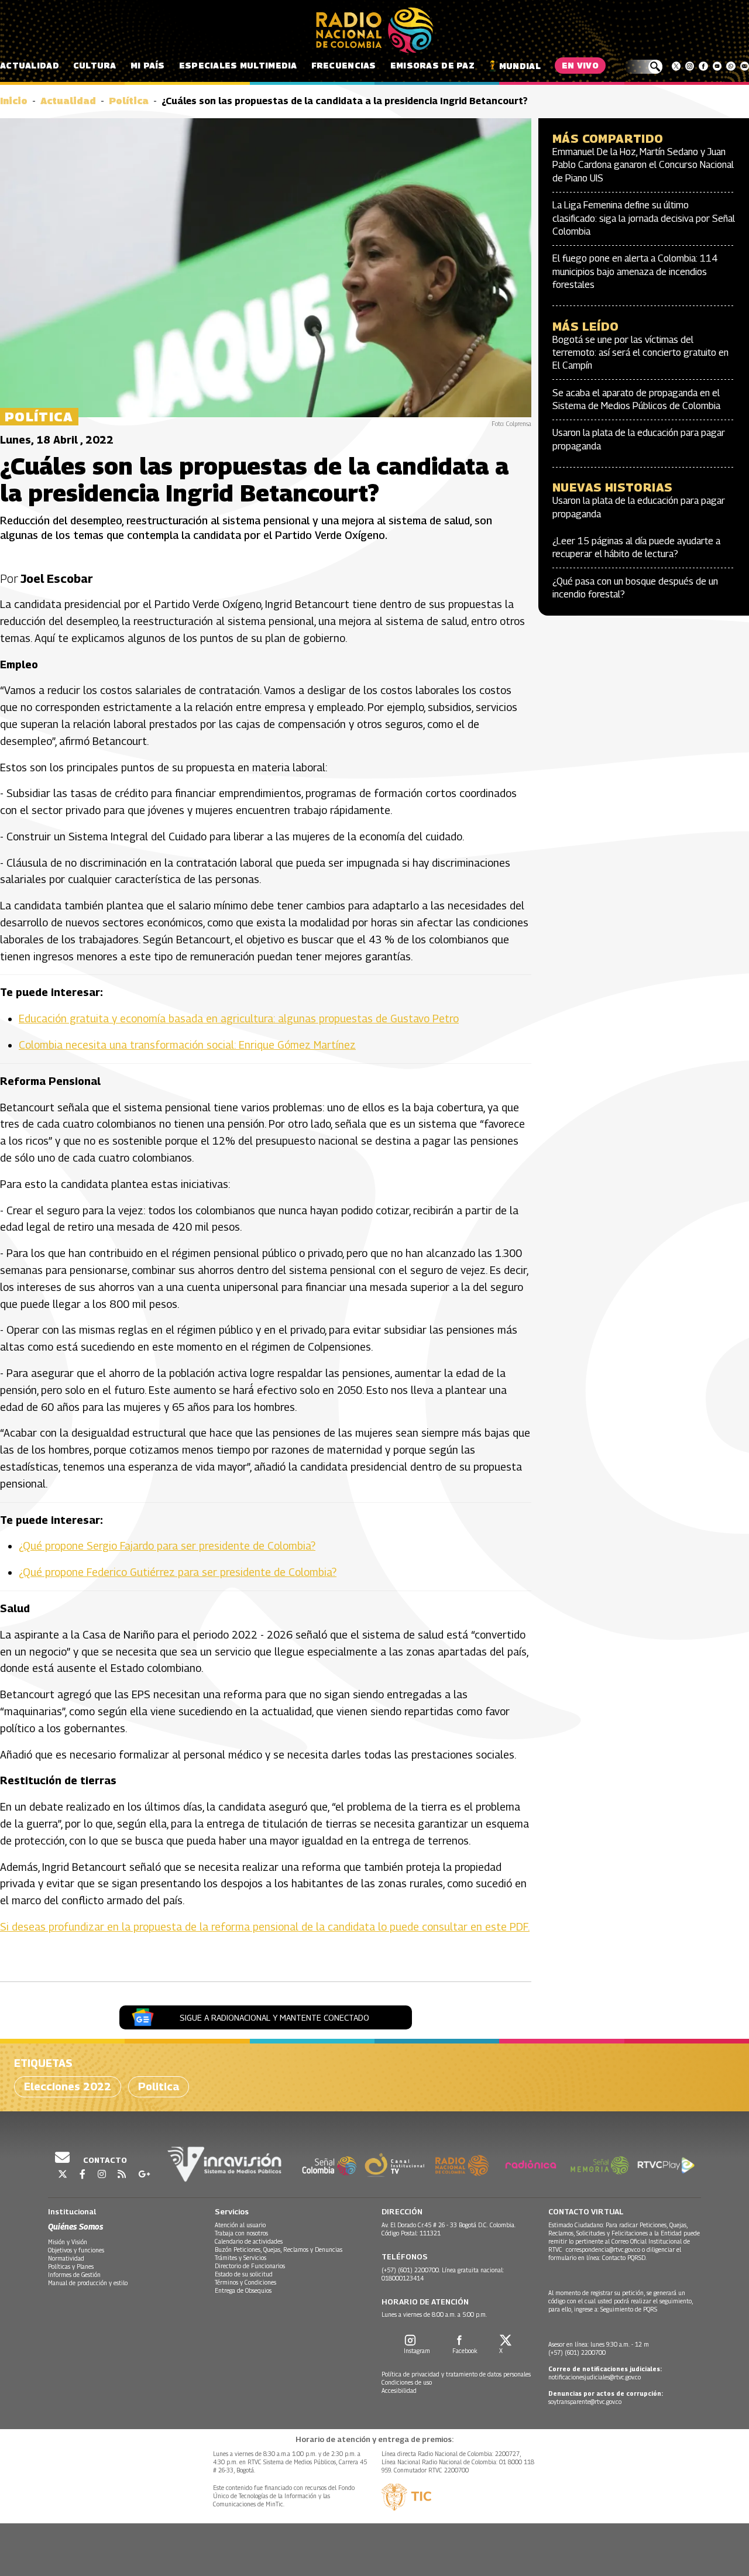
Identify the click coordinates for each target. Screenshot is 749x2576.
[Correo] (745, 66)
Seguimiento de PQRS (629, 2309)
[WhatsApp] (731, 66)
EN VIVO (580, 65)
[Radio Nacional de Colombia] (374, 30)
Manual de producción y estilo (88, 2283)
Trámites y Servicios (240, 2258)
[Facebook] (703, 66)
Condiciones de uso (407, 2382)
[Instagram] (690, 66)
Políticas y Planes (71, 2266)
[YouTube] (717, 66)
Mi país (148, 65)
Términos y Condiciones (245, 2282)
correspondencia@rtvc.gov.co (603, 2249)
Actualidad (30, 65)
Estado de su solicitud (244, 2274)
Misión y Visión (68, 2242)
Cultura (95, 65)
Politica (159, 2086)
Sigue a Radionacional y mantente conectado (274, 2017)
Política (129, 101)
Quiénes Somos (75, 2226)
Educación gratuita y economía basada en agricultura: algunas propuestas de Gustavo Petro (239, 1019)
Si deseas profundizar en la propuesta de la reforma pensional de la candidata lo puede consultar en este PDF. (265, 1927)
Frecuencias (344, 65)
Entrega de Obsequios (243, 2290)
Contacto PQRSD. (625, 2258)
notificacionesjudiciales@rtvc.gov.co (595, 2377)
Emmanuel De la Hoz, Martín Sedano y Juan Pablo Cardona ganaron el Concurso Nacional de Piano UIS (643, 165)
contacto (104, 2160)
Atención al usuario (240, 2225)
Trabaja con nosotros (241, 2233)
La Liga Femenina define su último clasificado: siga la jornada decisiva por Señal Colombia (644, 218)
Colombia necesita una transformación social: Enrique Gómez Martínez (187, 1045)
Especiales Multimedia (238, 65)
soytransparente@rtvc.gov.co (585, 2402)
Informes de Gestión (74, 2275)
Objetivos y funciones (76, 2250)
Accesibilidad (399, 2390)
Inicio (14, 101)
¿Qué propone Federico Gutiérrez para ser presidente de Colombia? (178, 1572)
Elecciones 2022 (68, 2086)
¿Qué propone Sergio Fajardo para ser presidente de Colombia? (167, 1546)
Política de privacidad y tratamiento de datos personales (456, 2374)
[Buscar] (643, 67)
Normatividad (66, 2258)
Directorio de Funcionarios (250, 2266)
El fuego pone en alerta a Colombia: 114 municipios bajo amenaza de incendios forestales (635, 272)
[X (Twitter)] (676, 66)
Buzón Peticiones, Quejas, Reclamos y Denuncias (279, 2249)
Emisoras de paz (432, 65)
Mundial (520, 66)
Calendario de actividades (249, 2241)
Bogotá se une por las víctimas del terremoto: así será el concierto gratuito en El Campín (640, 353)
